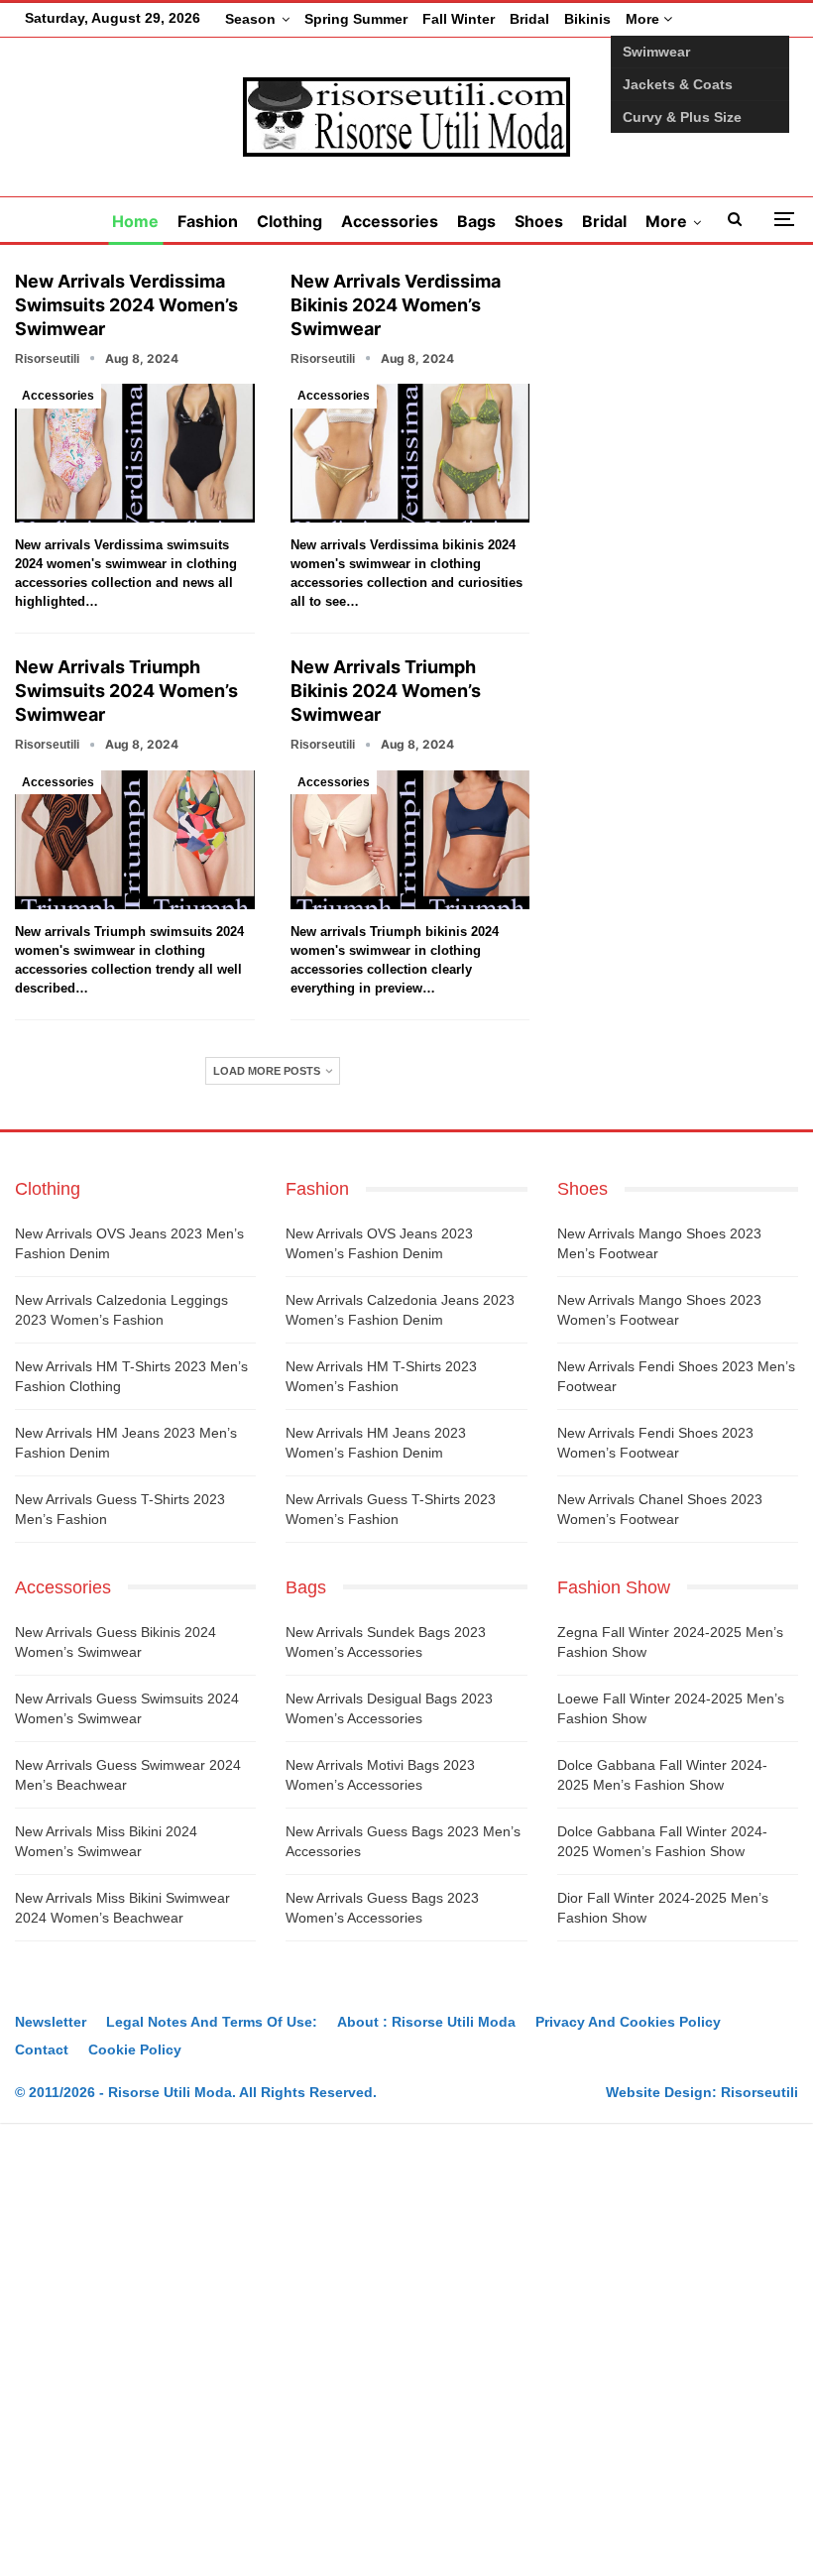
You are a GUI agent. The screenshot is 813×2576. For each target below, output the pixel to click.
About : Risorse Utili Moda (426, 2022)
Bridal (529, 19)
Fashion (208, 221)
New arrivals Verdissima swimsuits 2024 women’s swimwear (126, 305)
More (644, 19)
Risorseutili (759, 2092)
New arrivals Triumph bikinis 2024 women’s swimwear (386, 691)
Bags (476, 221)
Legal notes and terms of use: (212, 2022)
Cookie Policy (135, 2049)
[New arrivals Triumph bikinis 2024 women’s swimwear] (410, 840)
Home (135, 221)
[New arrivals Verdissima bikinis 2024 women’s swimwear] (410, 453)
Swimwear (656, 52)
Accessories (390, 221)
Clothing (290, 221)
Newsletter (51, 2022)
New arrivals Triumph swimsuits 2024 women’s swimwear (126, 691)
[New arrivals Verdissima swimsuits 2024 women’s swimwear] (135, 453)
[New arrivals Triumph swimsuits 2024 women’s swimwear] (135, 840)
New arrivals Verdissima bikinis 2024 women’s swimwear (396, 305)
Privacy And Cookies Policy (628, 2022)
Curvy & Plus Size (682, 117)
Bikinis (587, 19)
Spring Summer (356, 19)
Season (250, 19)
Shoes (539, 221)
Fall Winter (459, 19)
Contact (42, 2049)
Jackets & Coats (678, 84)
